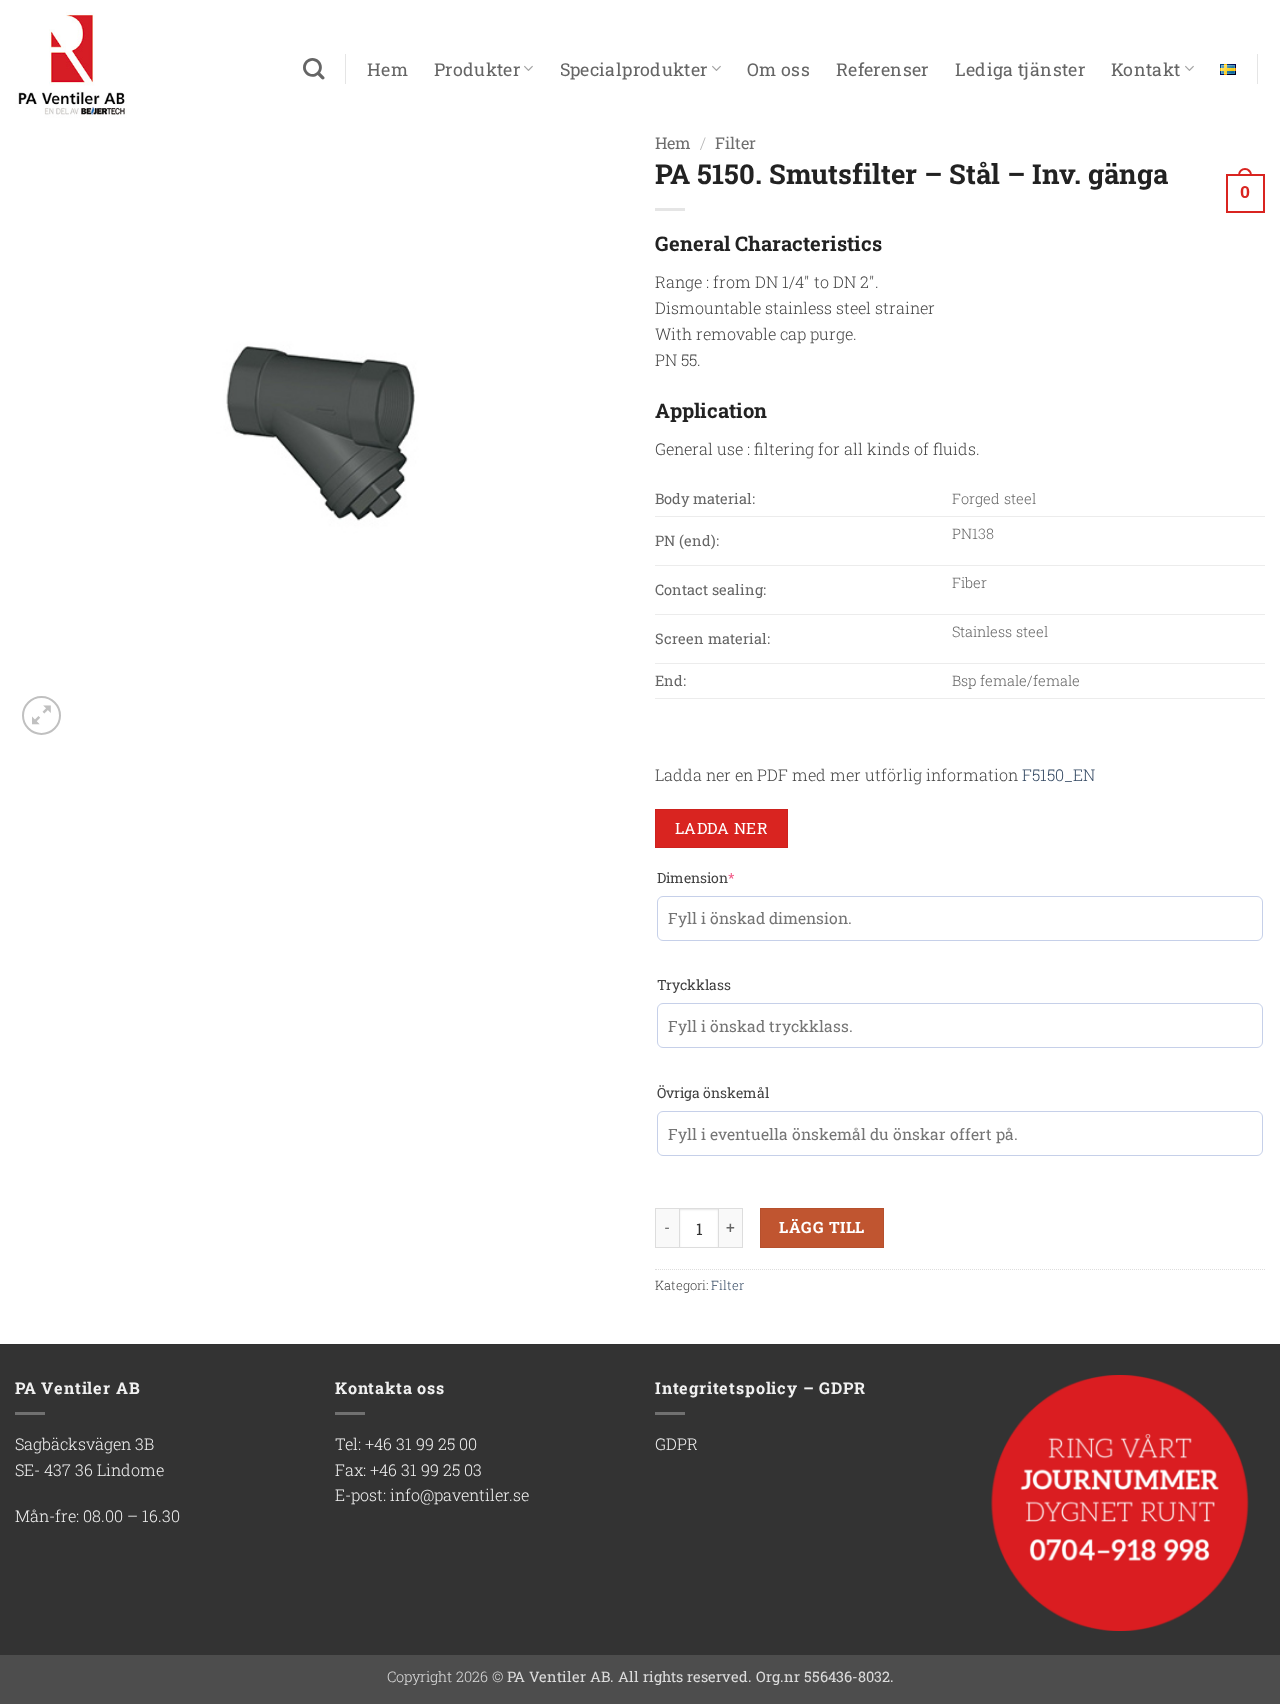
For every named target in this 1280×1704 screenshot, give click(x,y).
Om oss (778, 69)
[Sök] (313, 69)
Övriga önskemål (713, 1092)
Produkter (477, 69)
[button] (1240, 191)
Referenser (882, 69)
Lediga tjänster (1020, 69)
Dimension (696, 877)
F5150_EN (1058, 774)
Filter (727, 1285)
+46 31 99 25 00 (421, 1443)
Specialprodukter (634, 69)
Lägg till (821, 1227)
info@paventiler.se (459, 1494)
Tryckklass (694, 984)
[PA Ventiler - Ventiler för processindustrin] (114, 65)
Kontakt (1146, 69)
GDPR (676, 1443)
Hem (387, 69)
